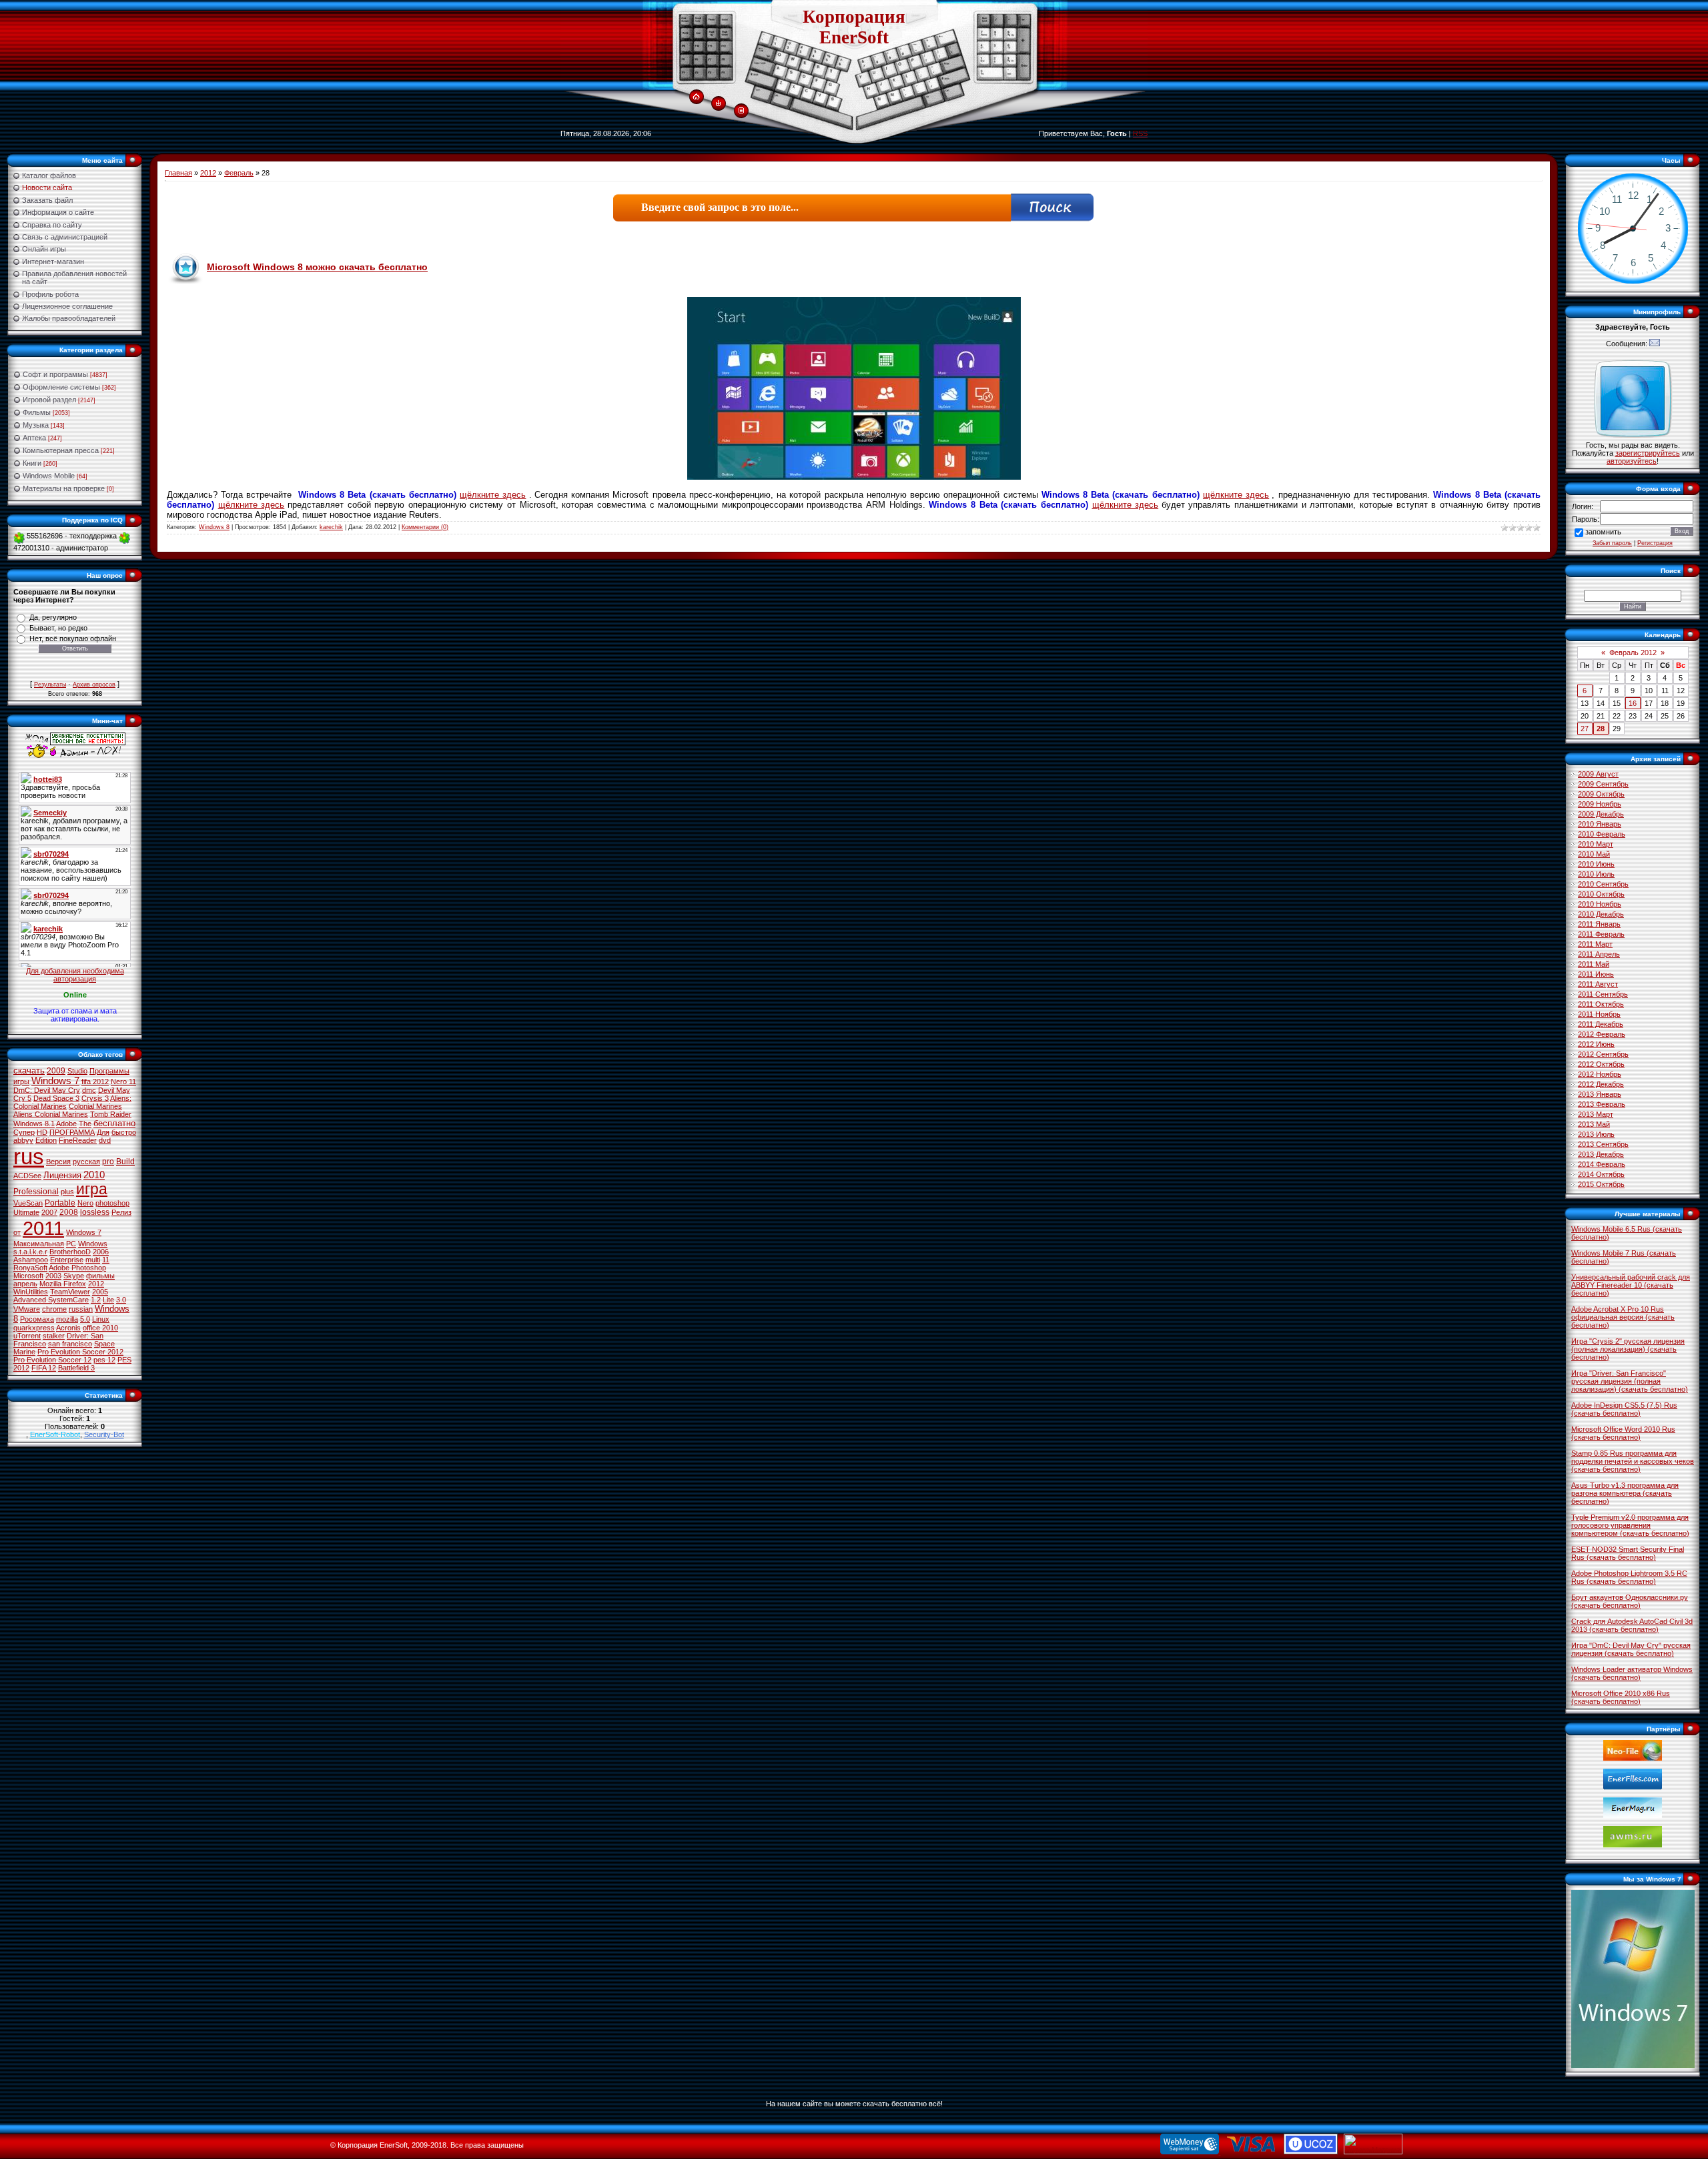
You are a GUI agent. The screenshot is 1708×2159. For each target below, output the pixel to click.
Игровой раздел (49, 400)
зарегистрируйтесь (1648, 453)
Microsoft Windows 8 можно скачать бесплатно (317, 267)
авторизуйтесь (1632, 461)
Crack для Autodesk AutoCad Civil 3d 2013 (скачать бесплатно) (1632, 1625)
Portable (60, 1203)
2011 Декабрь (1601, 1024)
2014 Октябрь (1601, 1174)
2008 (69, 1212)
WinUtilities (31, 1292)
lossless (95, 1212)
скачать (29, 1070)
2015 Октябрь (1601, 1184)
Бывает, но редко (58, 628)
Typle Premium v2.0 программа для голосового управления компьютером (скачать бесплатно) (1630, 1525)
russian (81, 1309)
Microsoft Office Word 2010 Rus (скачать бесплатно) (1623, 1433)
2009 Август (1598, 774)
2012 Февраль (1602, 1034)
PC (71, 1244)
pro (108, 1162)
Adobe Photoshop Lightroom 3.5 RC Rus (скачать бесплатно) (1629, 1577)
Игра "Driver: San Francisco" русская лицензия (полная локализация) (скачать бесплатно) (1630, 1381)
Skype (74, 1276)
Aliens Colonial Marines (51, 1114)
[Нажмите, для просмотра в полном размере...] (854, 477)
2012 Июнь (1596, 1044)
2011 (43, 1228)
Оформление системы (61, 387)
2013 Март (1596, 1114)
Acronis (68, 1328)
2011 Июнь (1596, 974)
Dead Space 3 (56, 1098)
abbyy (23, 1140)
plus (67, 1192)
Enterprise (67, 1260)
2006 (101, 1252)
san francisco (70, 1344)
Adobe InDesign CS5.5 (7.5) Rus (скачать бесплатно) (1624, 1409)
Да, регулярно (53, 617)
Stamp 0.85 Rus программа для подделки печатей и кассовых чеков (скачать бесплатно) (1633, 1461)
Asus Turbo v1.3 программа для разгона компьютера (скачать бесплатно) (1625, 1493)
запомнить (1603, 532)
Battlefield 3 (76, 1368)
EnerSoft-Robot (55, 1434)
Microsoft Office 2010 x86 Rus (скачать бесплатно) (1621, 1697)
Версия (58, 1162)
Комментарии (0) (425, 527)
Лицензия (62, 1175)
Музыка (36, 425)
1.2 (96, 1300)
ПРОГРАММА (72, 1132)
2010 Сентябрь (1603, 884)
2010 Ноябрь (1600, 904)
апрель (25, 1284)
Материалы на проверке (64, 488)
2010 (94, 1175)
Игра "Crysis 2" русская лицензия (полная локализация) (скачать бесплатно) (1628, 1349)
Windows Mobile (49, 476)
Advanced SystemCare (51, 1300)
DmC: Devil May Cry (47, 1090)
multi (93, 1260)
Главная (178, 173)
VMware (27, 1309)
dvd (105, 1140)
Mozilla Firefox (63, 1284)
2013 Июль (1596, 1134)
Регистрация (1655, 543)
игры (21, 1082)
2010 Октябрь (1601, 894)
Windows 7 (55, 1081)
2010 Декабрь (1601, 914)
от (17, 1232)
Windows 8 (214, 527)
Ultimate (26, 1212)
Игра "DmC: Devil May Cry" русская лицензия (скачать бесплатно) (1631, 1649)
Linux (101, 1319)
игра (92, 1189)
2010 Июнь (1596, 864)
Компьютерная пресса (61, 450)
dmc (89, 1090)
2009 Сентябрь (1603, 784)
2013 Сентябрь (1603, 1144)
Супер (24, 1132)
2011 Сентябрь (1603, 994)
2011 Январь (1599, 924)
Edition (46, 1140)
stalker (54, 1336)
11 (106, 1260)
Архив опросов (94, 685)
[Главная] (696, 97)
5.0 (85, 1319)
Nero (85, 1203)
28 (1601, 729)
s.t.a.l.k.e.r (30, 1252)
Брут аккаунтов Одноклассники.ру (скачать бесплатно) (1630, 1601)
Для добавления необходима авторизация (75, 975)
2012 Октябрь (1601, 1064)
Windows (93, 1244)
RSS (1140, 133)
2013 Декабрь (1601, 1154)
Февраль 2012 (1633, 653)
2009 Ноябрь (1600, 804)
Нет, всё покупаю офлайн (73, 638)
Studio (77, 1071)
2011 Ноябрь (1599, 1014)
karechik (331, 527)
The (85, 1124)
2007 (49, 1212)
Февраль (239, 173)
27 (1585, 729)
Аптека (34, 438)
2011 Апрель (1599, 954)
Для (103, 1132)
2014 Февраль (1602, 1164)
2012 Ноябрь (1600, 1074)
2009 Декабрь (1601, 814)
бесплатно (114, 1123)
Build (125, 1162)
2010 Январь (1600, 824)
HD (42, 1132)
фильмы (100, 1276)
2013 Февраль (1602, 1104)
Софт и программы (55, 374)
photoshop (112, 1203)
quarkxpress (34, 1328)
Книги (32, 463)
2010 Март (1596, 844)
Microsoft (28, 1276)
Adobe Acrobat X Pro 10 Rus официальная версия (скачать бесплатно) (1623, 1317)
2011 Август (1598, 984)
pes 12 (104, 1360)
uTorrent (27, 1336)
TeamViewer (70, 1292)
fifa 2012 (95, 1082)
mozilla (67, 1319)
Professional (36, 1192)
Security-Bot (104, 1434)
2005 (100, 1292)
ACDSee (27, 1176)
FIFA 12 (44, 1368)
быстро (124, 1132)
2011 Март (1595, 944)
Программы (109, 1071)
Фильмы (37, 412)
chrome (54, 1309)
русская (86, 1162)
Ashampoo (31, 1260)
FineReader (78, 1140)
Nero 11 (123, 1082)
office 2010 (100, 1328)
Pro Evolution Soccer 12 (52, 1360)
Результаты (50, 685)
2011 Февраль (1601, 934)
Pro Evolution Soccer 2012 (80, 1352)
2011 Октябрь (1601, 1004)
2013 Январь (1600, 1094)
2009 (56, 1071)
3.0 (121, 1300)
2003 (53, 1276)
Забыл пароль (1612, 543)
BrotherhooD (70, 1252)
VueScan (28, 1203)
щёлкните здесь (493, 495)
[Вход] (718, 104)
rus (29, 1157)
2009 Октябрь (1601, 794)
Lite (108, 1300)
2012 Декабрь (1601, 1084)
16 (1633, 703)
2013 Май (1594, 1124)
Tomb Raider (111, 1114)
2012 (96, 1284)
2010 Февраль (1602, 834)
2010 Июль (1596, 874)
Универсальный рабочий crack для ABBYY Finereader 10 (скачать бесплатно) (1631, 1285)
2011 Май (1594, 964)
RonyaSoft (30, 1268)
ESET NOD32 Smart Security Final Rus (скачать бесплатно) (1628, 1553)
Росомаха (37, 1319)
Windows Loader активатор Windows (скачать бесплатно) (1632, 1673)
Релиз (121, 1212)
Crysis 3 (95, 1098)
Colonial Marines (95, 1106)
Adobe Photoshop (77, 1268)
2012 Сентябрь (1603, 1054)
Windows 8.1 (34, 1124)
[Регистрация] (741, 111)
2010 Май (1594, 854)
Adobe (66, 1124)
